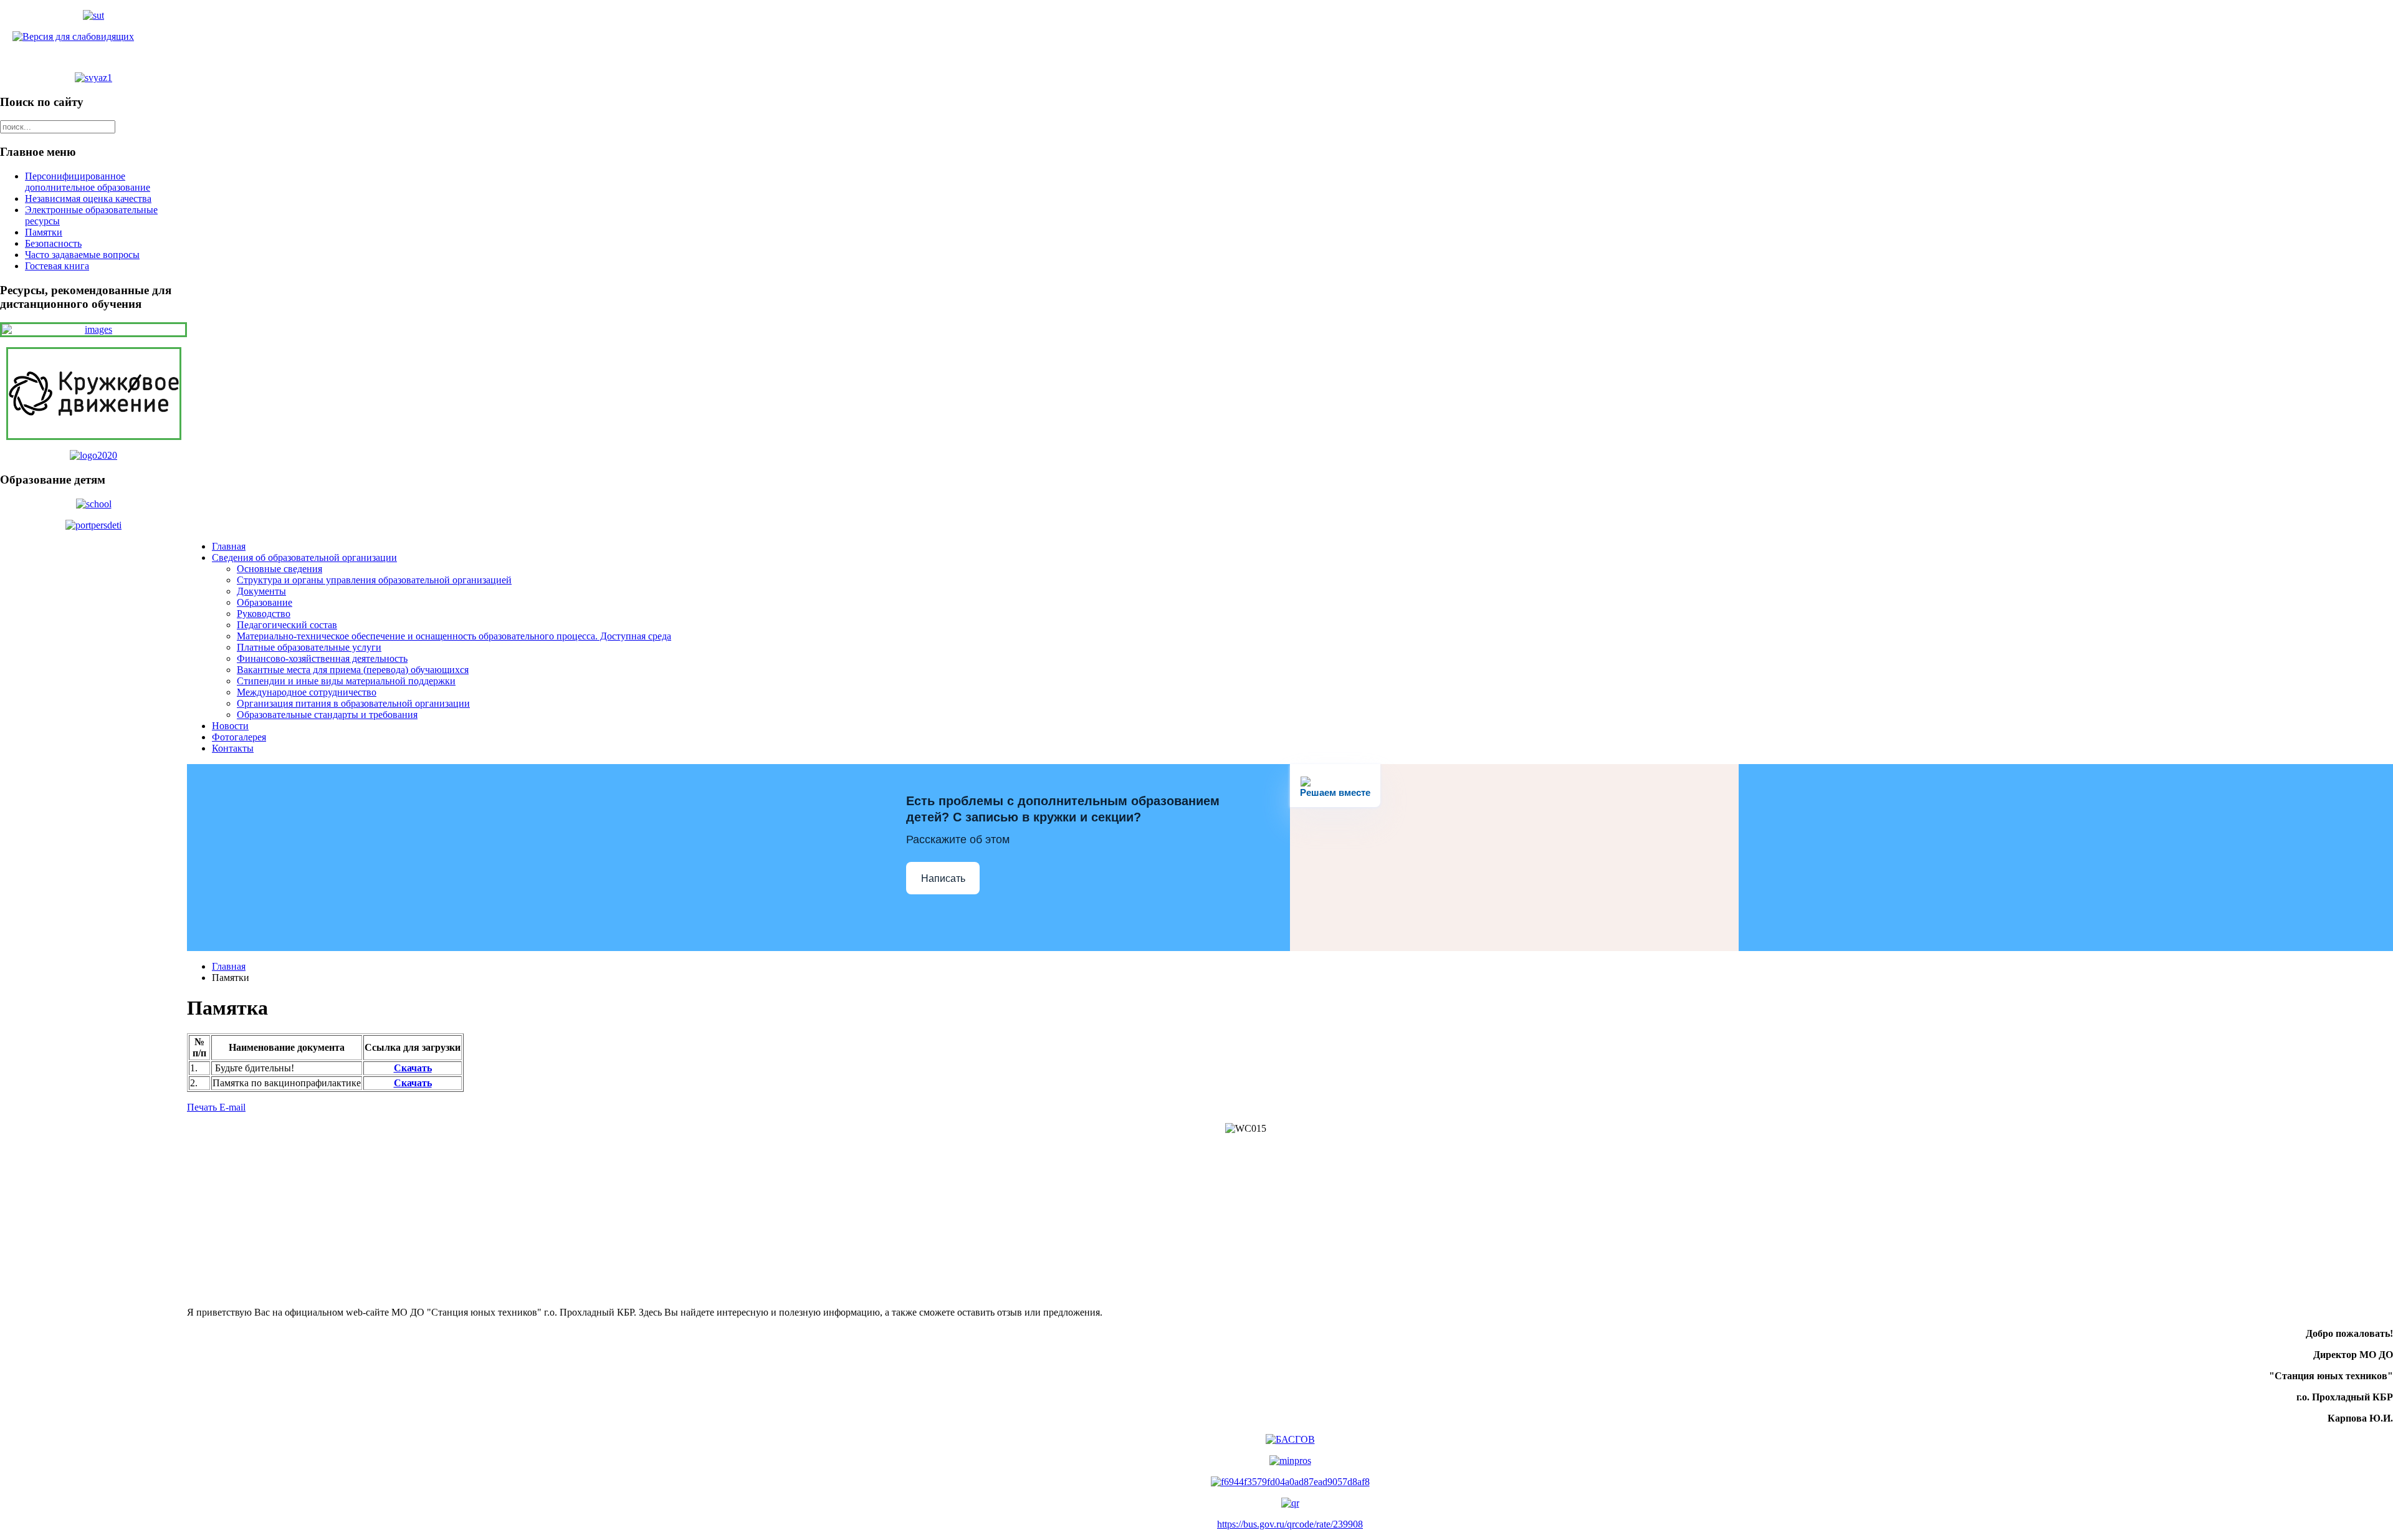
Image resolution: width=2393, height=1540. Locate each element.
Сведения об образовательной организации (304, 557)
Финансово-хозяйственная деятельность (322, 658)
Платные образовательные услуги (309, 647)
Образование (265, 602)
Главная (229, 546)
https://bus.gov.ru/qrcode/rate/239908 (1290, 1524)
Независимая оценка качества (88, 198)
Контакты (233, 748)
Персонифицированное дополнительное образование (88, 182)
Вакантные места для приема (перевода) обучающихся (353, 670)
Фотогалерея (239, 737)
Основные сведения (279, 569)
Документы (261, 591)
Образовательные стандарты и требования (327, 715)
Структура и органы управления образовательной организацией (374, 580)
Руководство (264, 614)
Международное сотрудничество (307, 692)
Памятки (44, 232)
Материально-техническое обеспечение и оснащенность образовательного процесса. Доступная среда (454, 636)
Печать (203, 1107)
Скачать (413, 1068)
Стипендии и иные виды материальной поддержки (346, 681)
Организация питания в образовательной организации (353, 703)
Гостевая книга (57, 266)
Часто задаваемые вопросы (82, 255)
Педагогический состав (287, 625)
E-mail (232, 1107)
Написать (943, 878)
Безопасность (53, 243)
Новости (230, 726)
